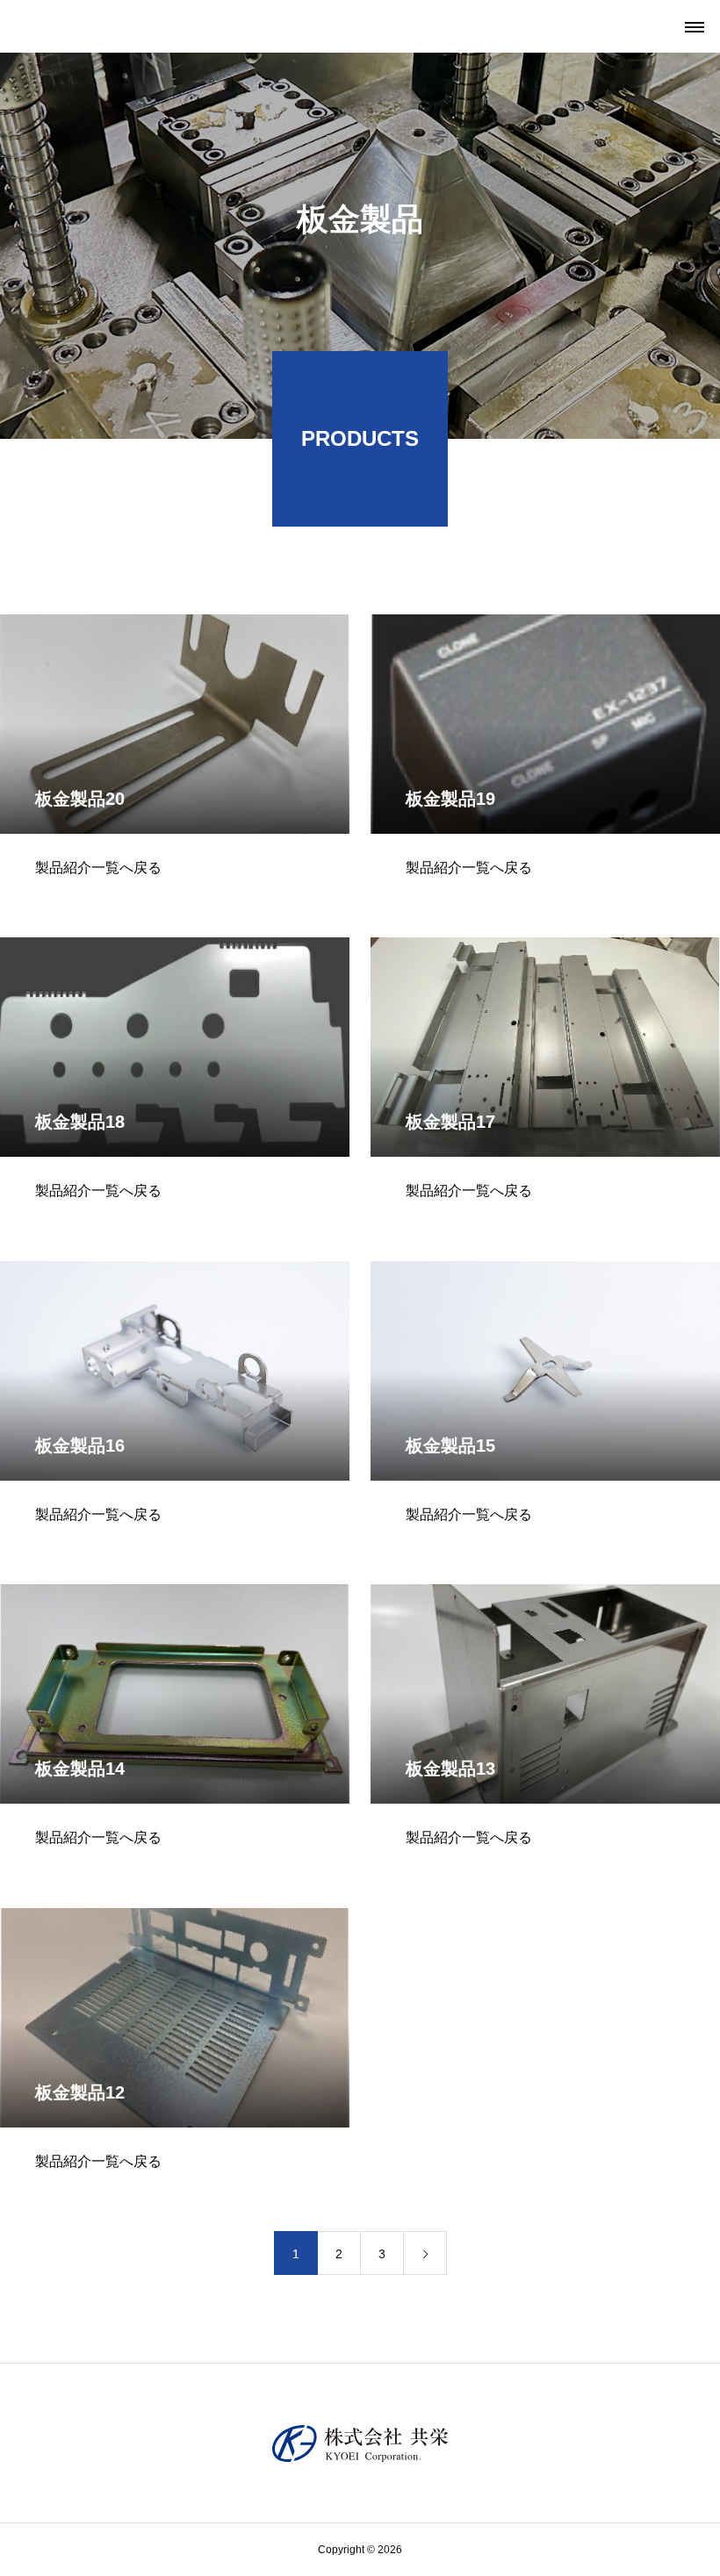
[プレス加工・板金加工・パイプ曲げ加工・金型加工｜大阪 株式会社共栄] (360, 2443)
